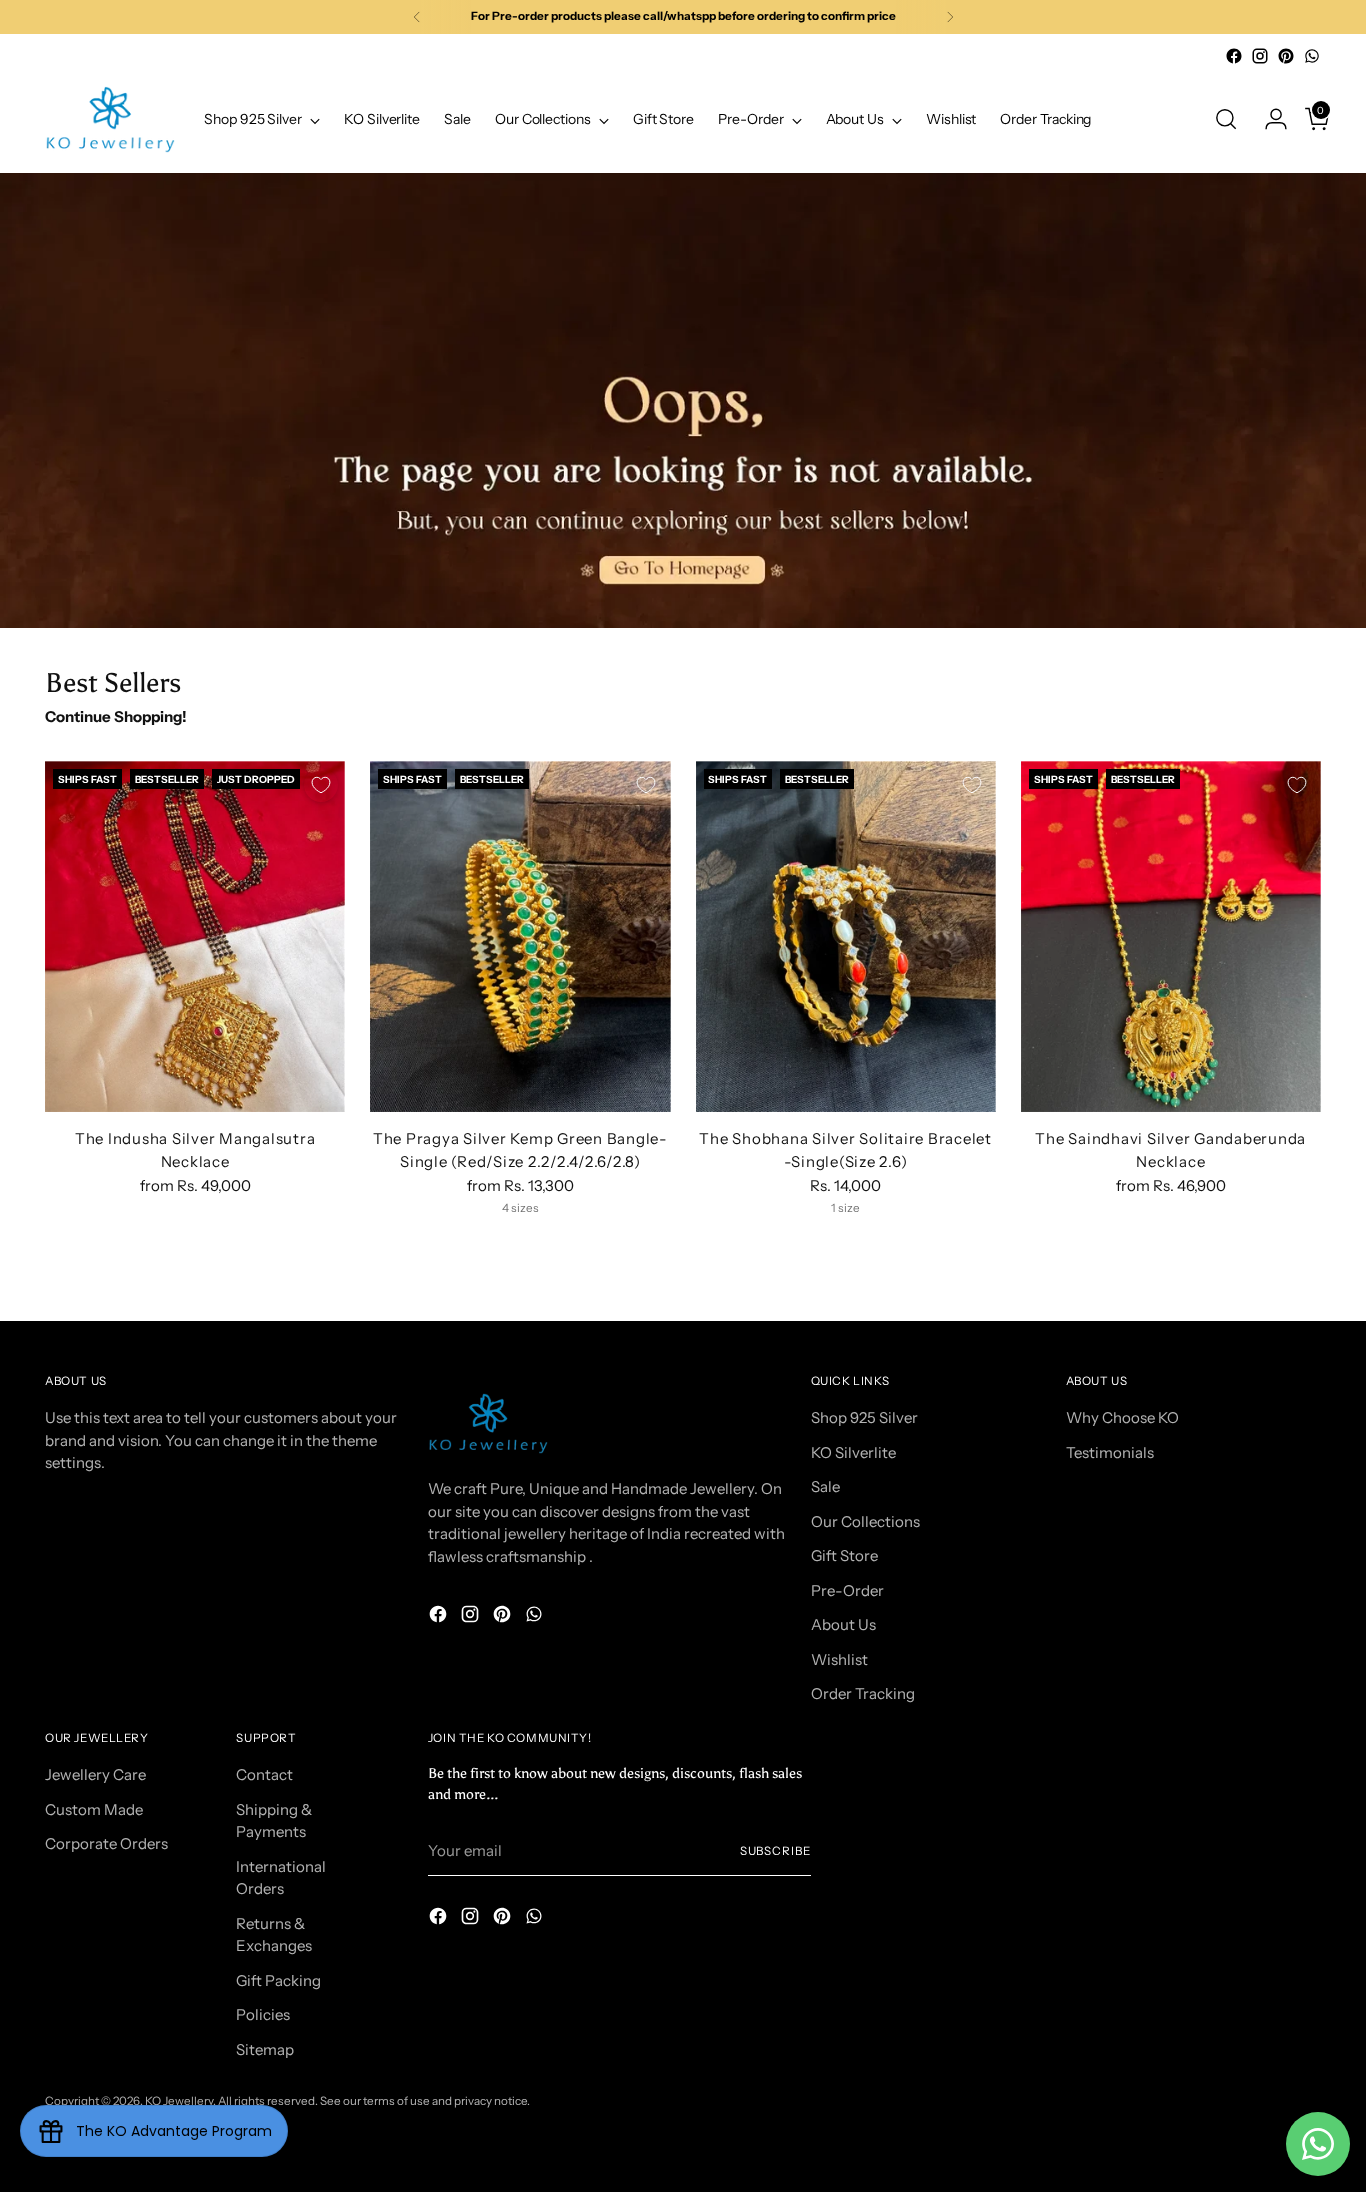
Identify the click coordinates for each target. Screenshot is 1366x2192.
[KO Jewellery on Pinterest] (1286, 56)
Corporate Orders (106, 1843)
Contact (264, 1774)
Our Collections (865, 1521)
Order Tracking (863, 1693)
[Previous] (417, 17)
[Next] (950, 17)
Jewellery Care (95, 1774)
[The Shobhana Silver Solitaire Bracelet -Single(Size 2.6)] (846, 937)
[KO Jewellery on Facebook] (1234, 56)
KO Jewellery (179, 2101)
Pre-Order (847, 1590)
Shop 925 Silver (864, 1417)
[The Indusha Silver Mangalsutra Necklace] (195, 937)
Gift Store (844, 1555)
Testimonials (1110, 1452)
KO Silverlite (853, 1452)
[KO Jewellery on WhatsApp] (1312, 56)
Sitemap (265, 2049)
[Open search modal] (1226, 119)
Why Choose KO (1122, 1417)
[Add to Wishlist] (321, 785)
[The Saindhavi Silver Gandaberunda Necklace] (1171, 937)
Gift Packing (278, 1980)
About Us (843, 1624)
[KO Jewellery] (110, 119)
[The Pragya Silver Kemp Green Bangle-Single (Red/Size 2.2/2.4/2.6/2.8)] (520, 937)
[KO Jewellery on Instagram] (1260, 56)
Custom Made (94, 1809)
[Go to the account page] (1268, 119)
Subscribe (775, 1851)
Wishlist (839, 1659)
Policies (263, 2014)
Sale (825, 1486)
